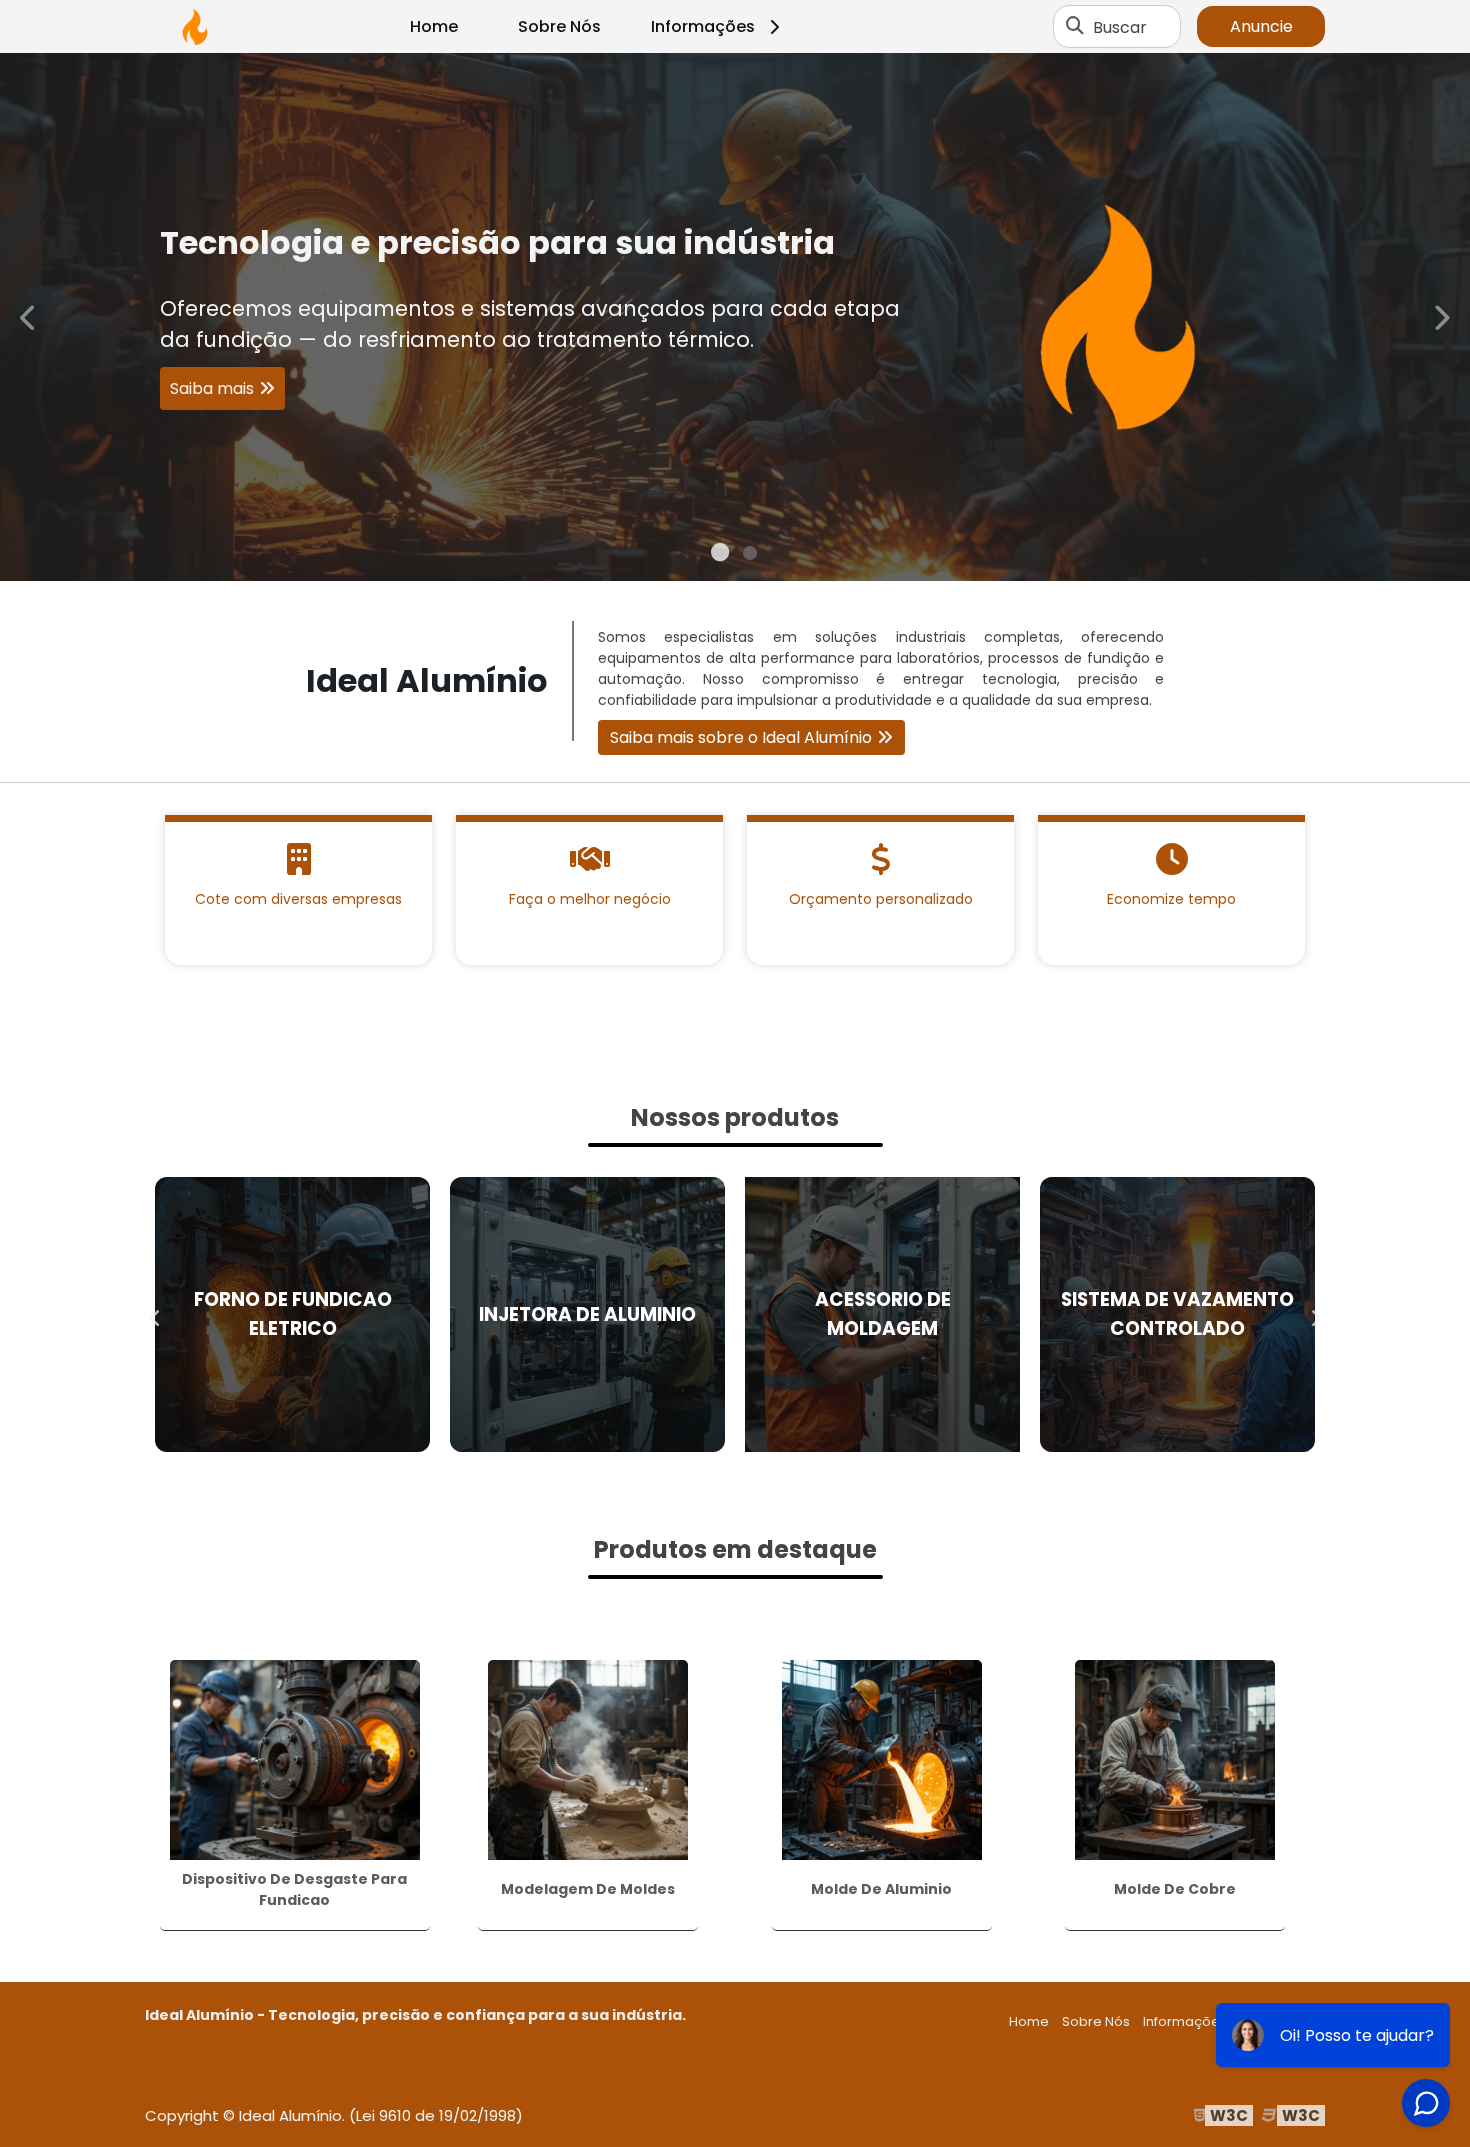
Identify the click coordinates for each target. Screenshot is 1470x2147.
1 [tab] (720, 556)
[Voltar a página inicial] (195, 27)
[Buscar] (1075, 27)
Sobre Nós (559, 26)
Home (434, 26)
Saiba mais (725, 403)
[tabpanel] (735, 317)
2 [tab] (750, 556)
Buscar (1120, 26)
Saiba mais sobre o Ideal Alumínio (741, 737)
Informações (703, 26)
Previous (29, 316)
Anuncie (1261, 26)
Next (1441, 316)
